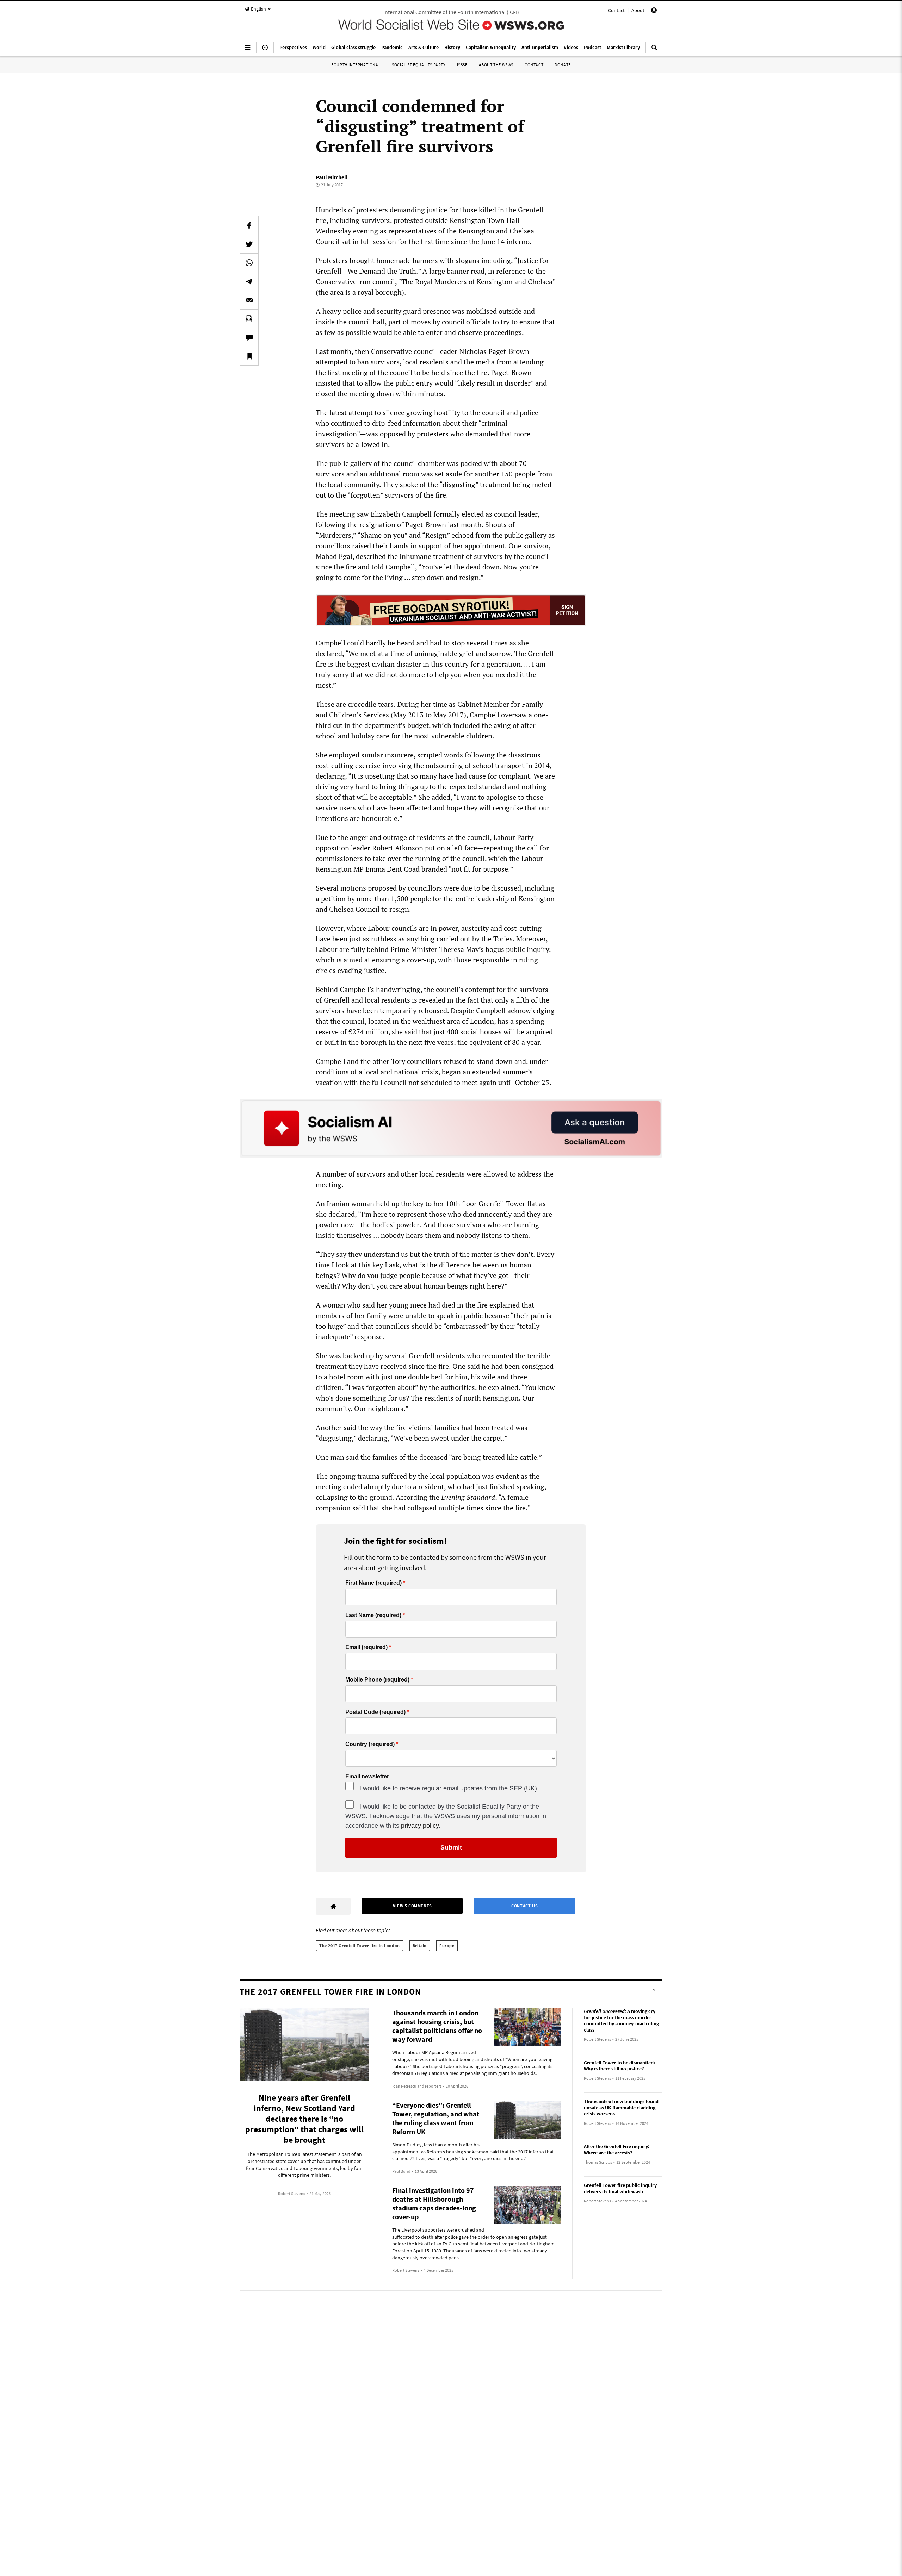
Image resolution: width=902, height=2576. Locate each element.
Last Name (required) (373, 1615)
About (638, 10)
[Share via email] (249, 300)
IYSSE (462, 65)
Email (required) (366, 1647)
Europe (447, 1945)
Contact (616, 10)
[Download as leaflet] (249, 319)
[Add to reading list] (249, 356)
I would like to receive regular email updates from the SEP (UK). (449, 1788)
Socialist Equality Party (419, 65)
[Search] (654, 50)
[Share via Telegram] (249, 281)
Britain (420, 1945)
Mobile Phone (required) (377, 1680)
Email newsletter (367, 1777)
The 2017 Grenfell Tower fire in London (360, 1945)
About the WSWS (496, 65)
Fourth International (356, 65)
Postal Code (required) (375, 1712)
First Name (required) (373, 1583)
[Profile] (654, 11)
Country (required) (370, 1744)
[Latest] (265, 50)
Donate (563, 65)
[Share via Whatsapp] (249, 263)
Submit (451, 1847)
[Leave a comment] (249, 337)
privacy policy (420, 1826)
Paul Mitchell (332, 177)
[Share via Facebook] (249, 225)
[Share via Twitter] (249, 244)
